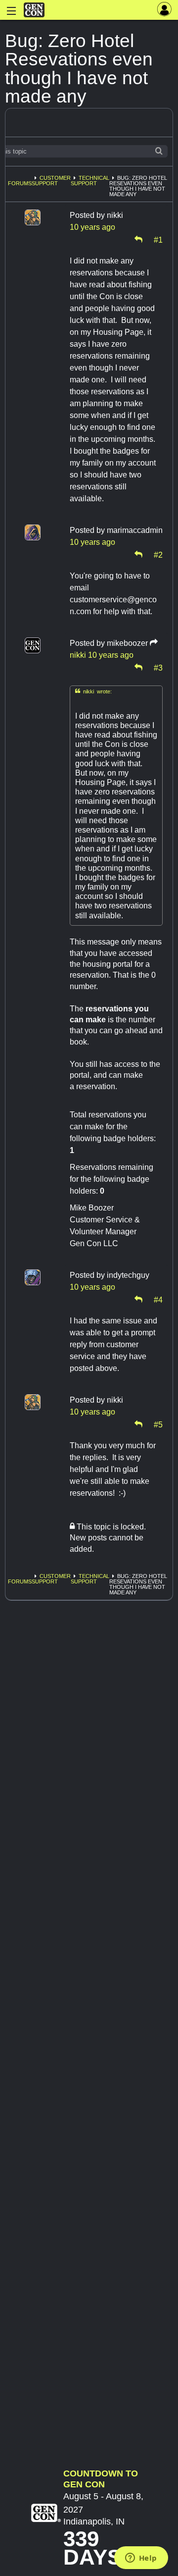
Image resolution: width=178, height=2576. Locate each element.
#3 (158, 667)
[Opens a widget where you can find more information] (141, 2559)
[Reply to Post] (138, 239)
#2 (158, 554)
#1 (158, 239)
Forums (20, 183)
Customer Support (51, 181)
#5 (158, 1424)
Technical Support (90, 181)
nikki (78, 655)
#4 (158, 1299)
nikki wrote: (93, 691)
